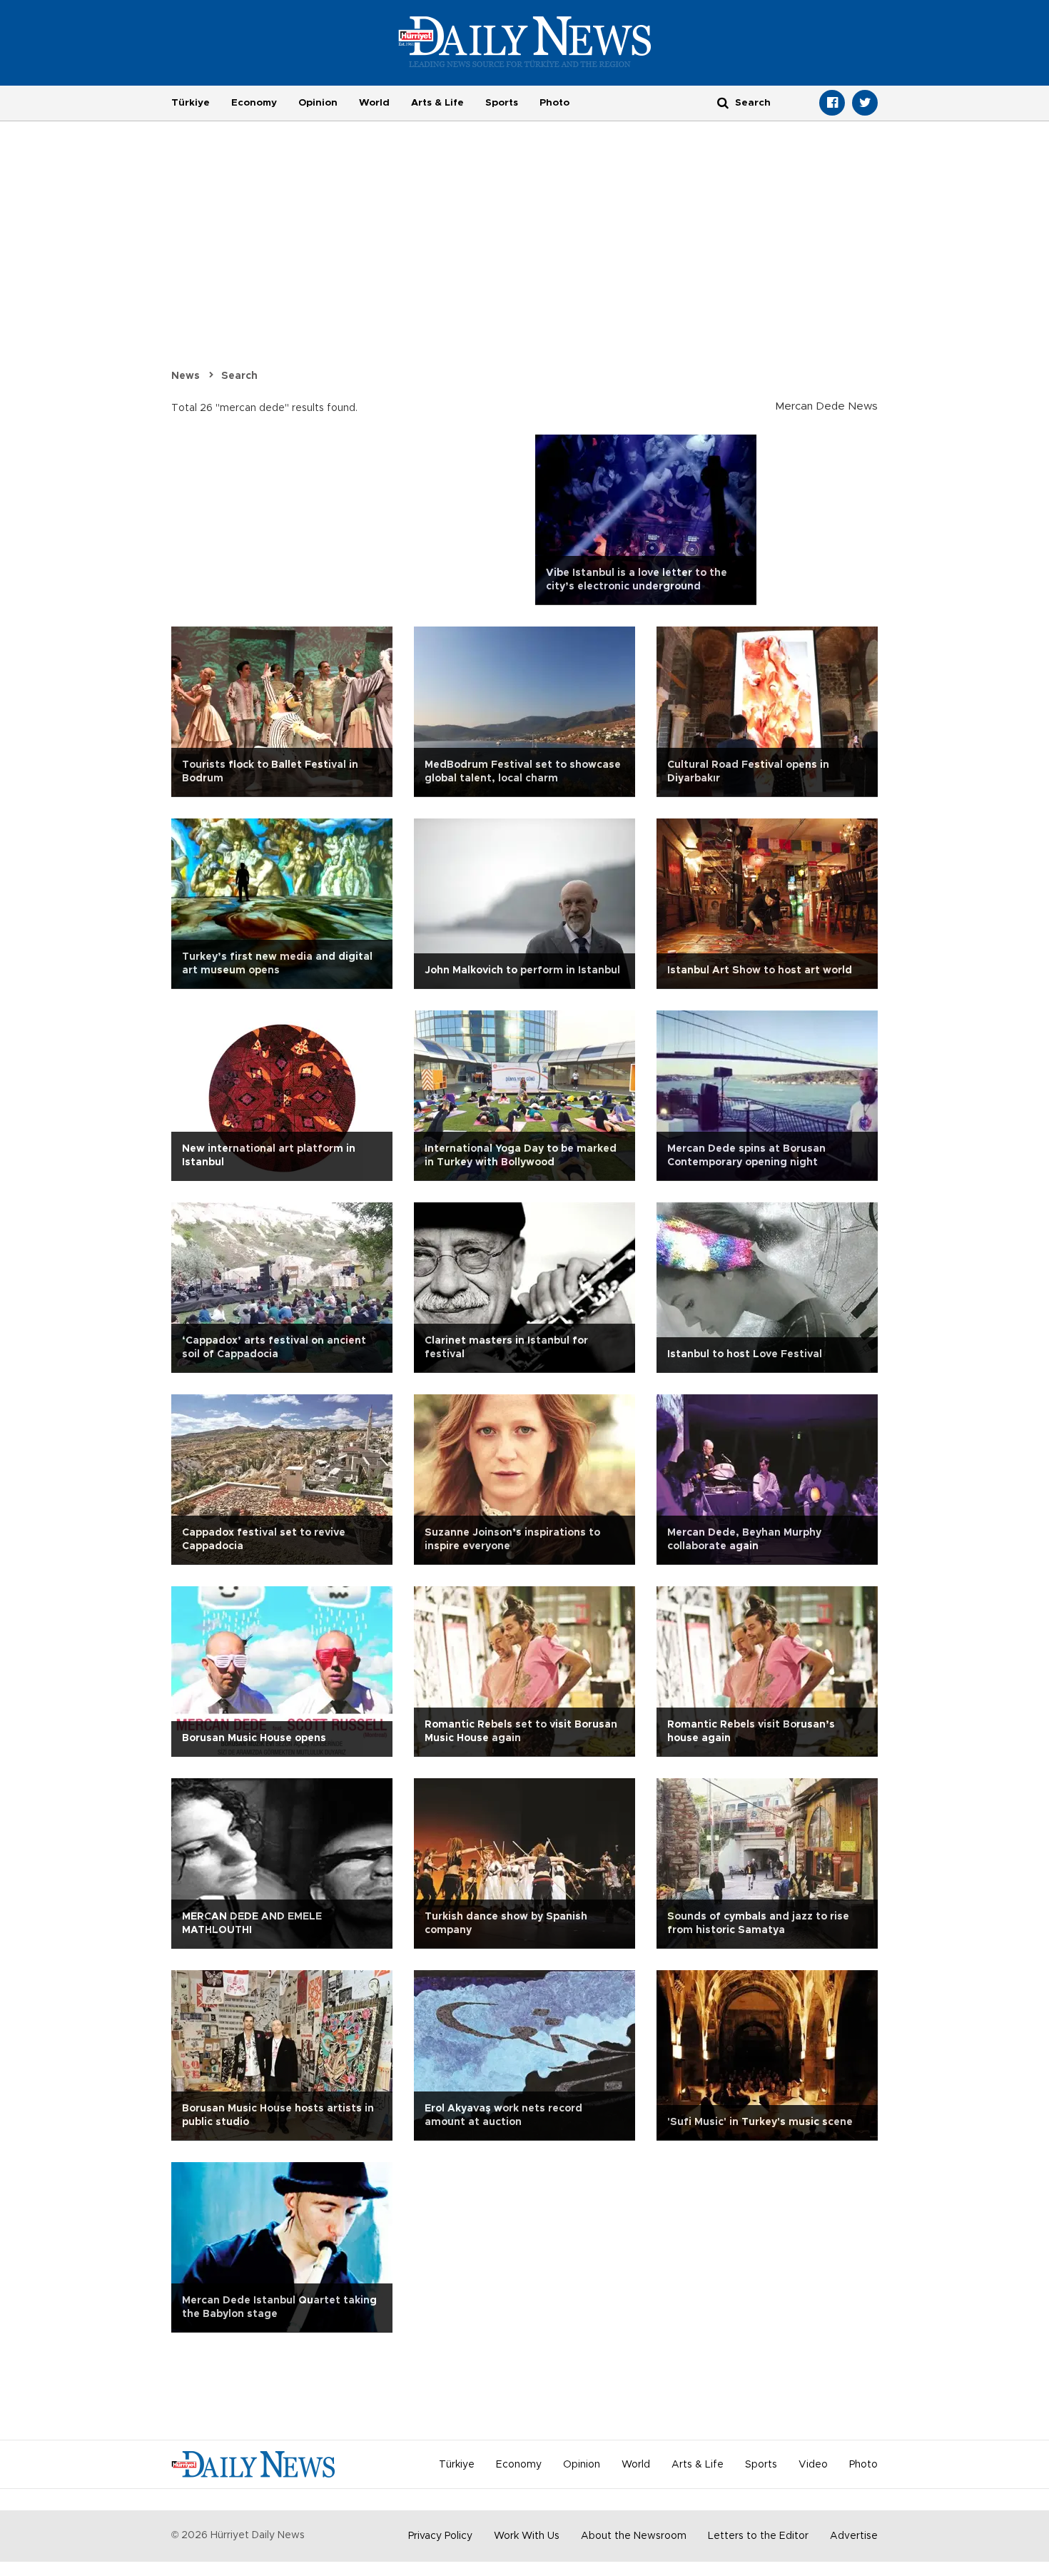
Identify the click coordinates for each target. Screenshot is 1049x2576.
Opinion (318, 103)
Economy (254, 103)
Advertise (854, 2536)
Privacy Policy (440, 2536)
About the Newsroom (634, 2536)
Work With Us (527, 2536)
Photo (554, 103)
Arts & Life (437, 103)
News (186, 376)
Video (813, 2465)
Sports (502, 103)
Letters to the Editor (758, 2536)
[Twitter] (865, 103)
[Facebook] (832, 103)
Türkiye (191, 103)
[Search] (723, 102)
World (374, 103)
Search (239, 376)
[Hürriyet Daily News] (525, 41)
